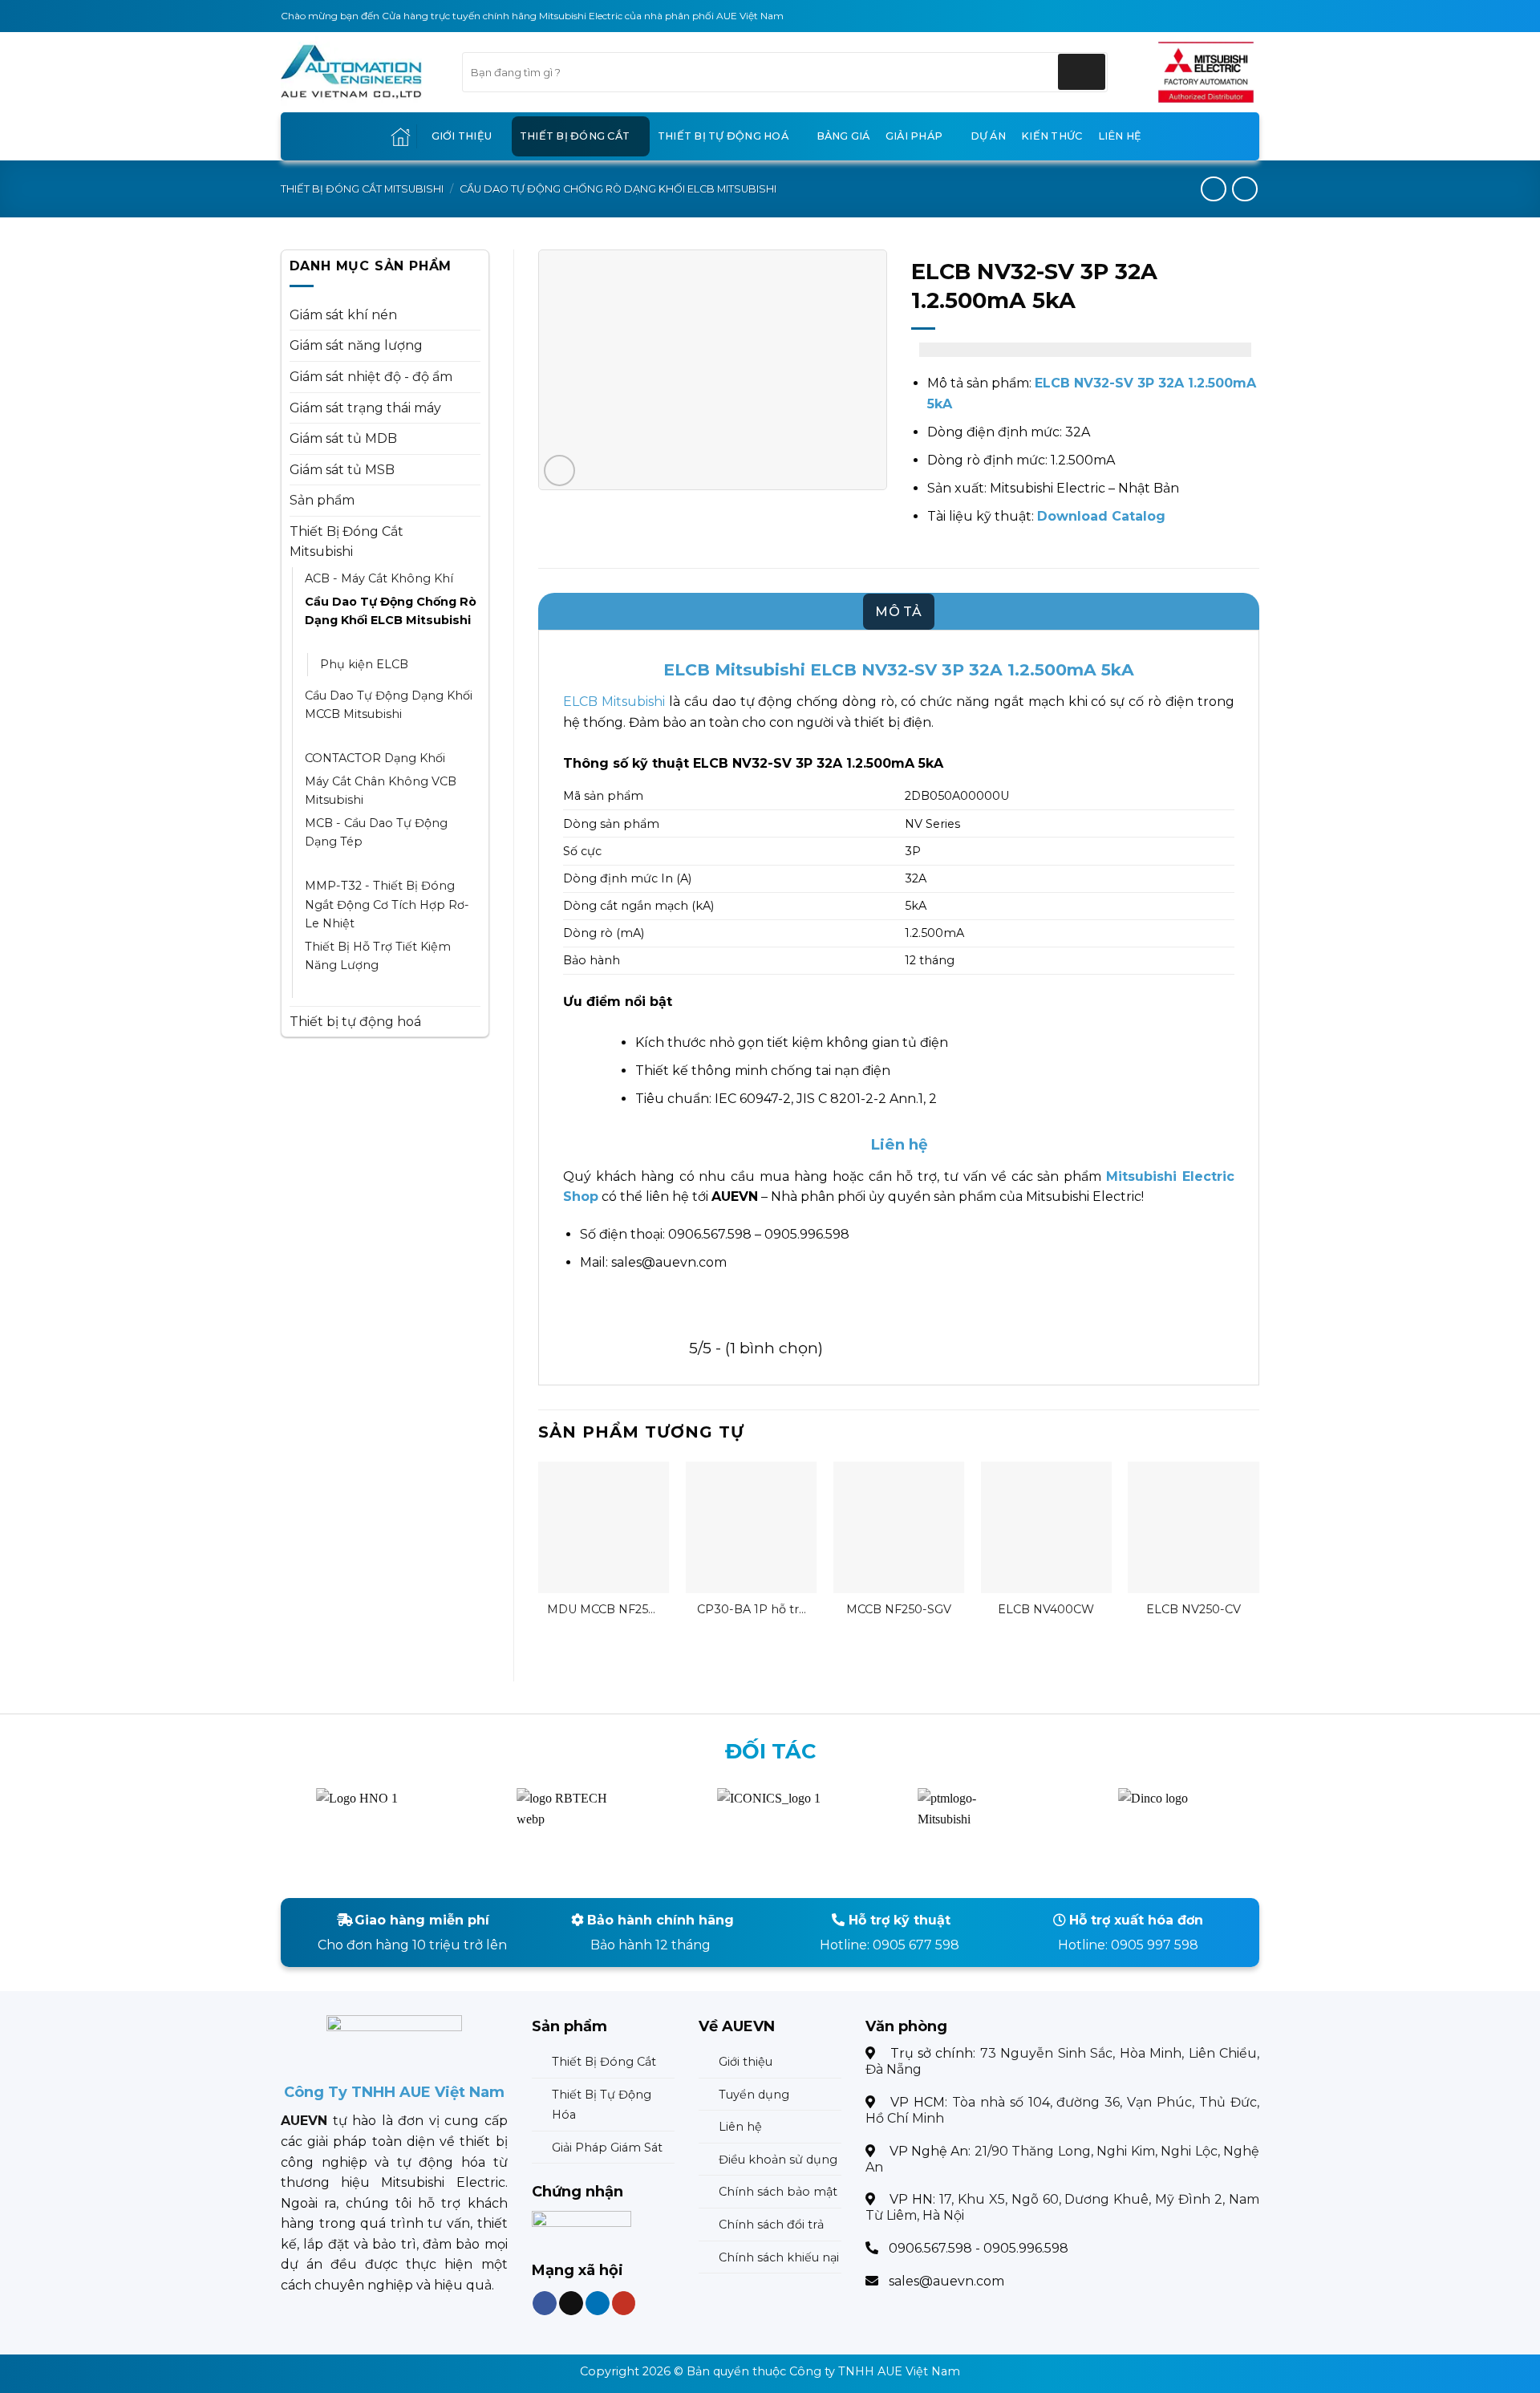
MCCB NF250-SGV (899, 1609)
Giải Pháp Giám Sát (607, 2148)
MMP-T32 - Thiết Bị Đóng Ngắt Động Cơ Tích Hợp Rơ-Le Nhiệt (387, 904)
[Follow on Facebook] (545, 2304)
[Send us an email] (571, 2304)
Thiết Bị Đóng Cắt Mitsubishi (362, 189)
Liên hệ (1120, 136)
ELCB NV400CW (1046, 1609)
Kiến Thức (1052, 136)
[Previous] (539, 1558)
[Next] (1258, 1558)
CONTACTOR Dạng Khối (375, 758)
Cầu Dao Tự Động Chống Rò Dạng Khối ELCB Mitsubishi (618, 189)
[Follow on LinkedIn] (597, 2304)
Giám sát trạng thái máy (365, 408)
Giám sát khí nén (343, 315)
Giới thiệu (462, 136)
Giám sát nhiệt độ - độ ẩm (371, 377)
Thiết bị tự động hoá (723, 136)
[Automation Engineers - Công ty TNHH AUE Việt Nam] (1206, 72)
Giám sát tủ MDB (343, 438)
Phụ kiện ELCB (364, 664)
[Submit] (1082, 72)
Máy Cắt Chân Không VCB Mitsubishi (381, 791)
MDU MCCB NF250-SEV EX (604, 1610)
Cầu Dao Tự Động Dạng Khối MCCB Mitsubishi (389, 705)
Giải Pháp (914, 136)
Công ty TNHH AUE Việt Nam (875, 2371)
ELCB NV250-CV (1193, 1609)
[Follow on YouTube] (623, 2304)
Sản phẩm (322, 500)
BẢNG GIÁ (843, 136)
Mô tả (899, 612)
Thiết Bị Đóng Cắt (575, 136)
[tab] (899, 612)
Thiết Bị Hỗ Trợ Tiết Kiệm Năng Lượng (378, 956)
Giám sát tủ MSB (342, 470)
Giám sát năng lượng (356, 345)
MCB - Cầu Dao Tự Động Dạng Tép (376, 832)
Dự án (988, 136)
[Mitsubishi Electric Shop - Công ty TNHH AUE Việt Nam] (359, 72)
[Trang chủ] (401, 137)
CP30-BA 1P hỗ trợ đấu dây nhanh (752, 1610)
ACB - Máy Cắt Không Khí (379, 578)
